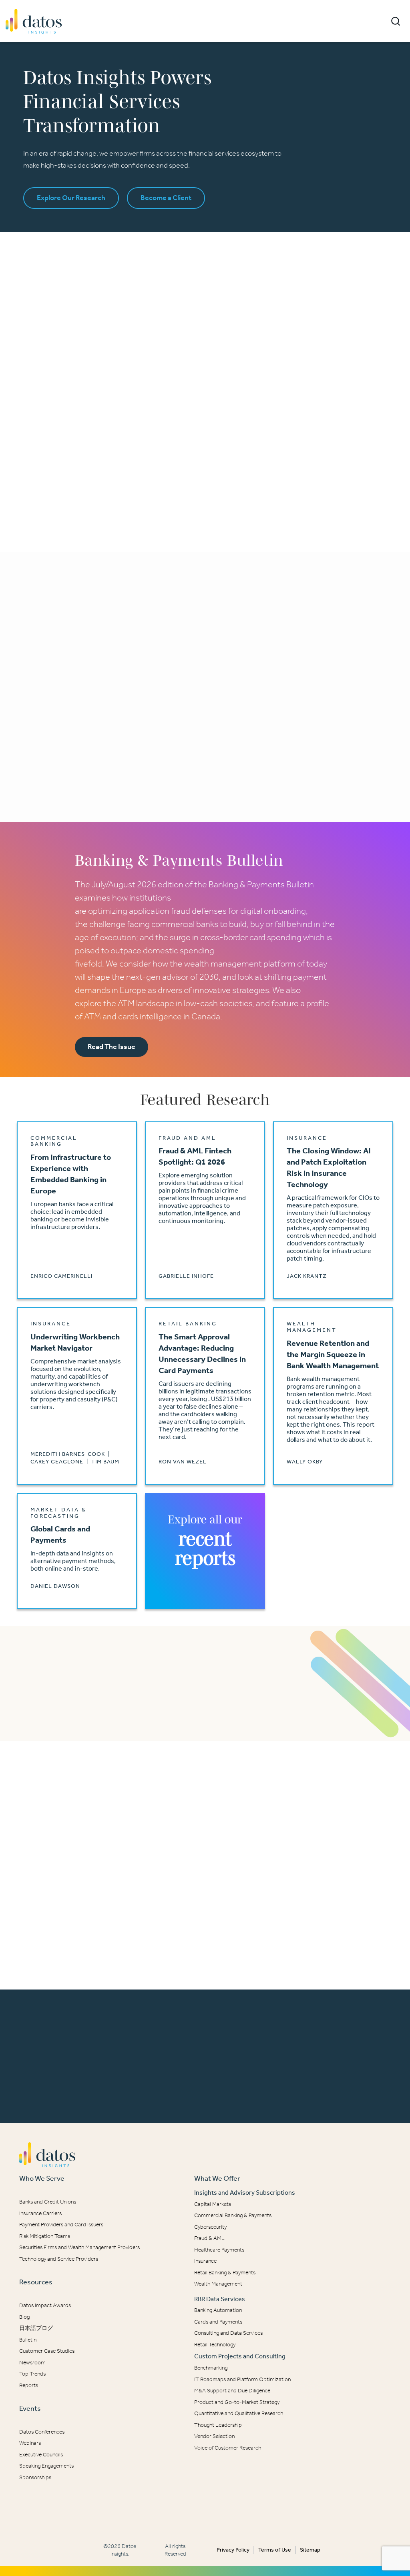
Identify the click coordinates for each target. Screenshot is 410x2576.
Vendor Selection (214, 2436)
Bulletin (28, 2340)
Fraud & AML (209, 2238)
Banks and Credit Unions (48, 2202)
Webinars (30, 2443)
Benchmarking (211, 2368)
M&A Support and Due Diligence (232, 2391)
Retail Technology (215, 2345)
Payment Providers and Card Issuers (61, 2225)
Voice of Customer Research (228, 2448)
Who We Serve (42, 2178)
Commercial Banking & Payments (233, 2215)
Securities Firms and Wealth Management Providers (79, 2247)
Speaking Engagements (46, 2466)
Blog (24, 2317)
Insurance (205, 2261)
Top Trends (32, 2374)
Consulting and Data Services (228, 2333)
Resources (36, 2282)
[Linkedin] (199, 2510)
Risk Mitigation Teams (45, 2236)
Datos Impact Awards (45, 2305)
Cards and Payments (218, 2322)
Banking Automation (218, 2310)
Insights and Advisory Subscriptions (245, 2193)
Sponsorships (35, 2477)
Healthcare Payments (219, 2250)
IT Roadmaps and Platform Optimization (242, 2379)
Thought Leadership (218, 2425)
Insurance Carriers (40, 2213)
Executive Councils (41, 2455)
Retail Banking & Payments (225, 2273)
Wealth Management (218, 2284)
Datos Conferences (42, 2432)
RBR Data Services (220, 2299)
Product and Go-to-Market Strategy (237, 2402)
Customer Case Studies (47, 2351)
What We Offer (217, 2178)
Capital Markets (213, 2204)
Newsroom (32, 2363)
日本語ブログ (36, 2328)
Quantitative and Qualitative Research (239, 2413)
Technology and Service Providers (59, 2259)
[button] (396, 21)
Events (30, 2408)
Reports (29, 2385)
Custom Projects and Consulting (240, 2356)
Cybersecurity (210, 2227)
